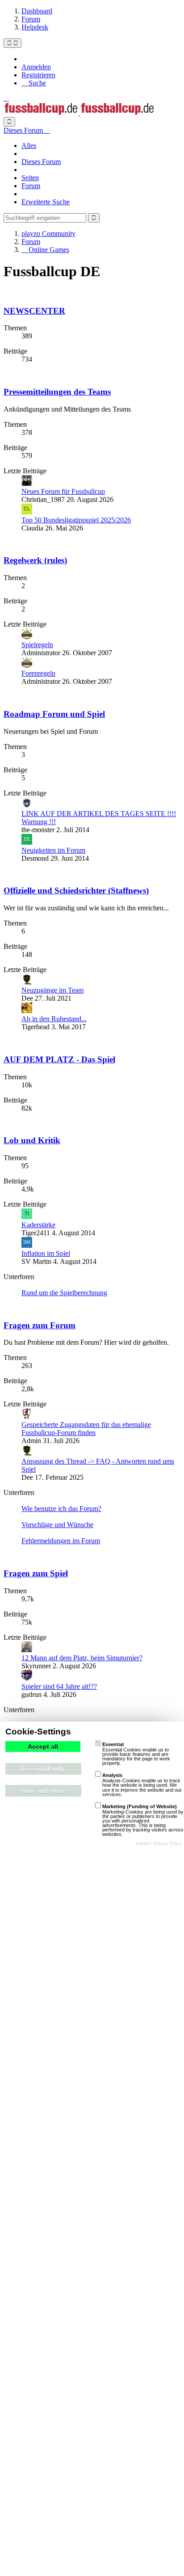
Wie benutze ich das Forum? (61, 1509)
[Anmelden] (6, 98)
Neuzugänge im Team (52, 990)
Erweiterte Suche (46, 202)
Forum (31, 186)
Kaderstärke (38, 1225)
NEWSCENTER (34, 311)
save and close (43, 1791)
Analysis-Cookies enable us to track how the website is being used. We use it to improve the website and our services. (142, 1785)
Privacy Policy (168, 1843)
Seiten (30, 178)
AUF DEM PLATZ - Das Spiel (59, 1059)
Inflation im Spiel (46, 1253)
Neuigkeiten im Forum (53, 850)
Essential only (43, 1769)
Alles (29, 145)
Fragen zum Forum (40, 1325)
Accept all (43, 1747)
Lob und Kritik (32, 1140)
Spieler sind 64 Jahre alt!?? (59, 1686)
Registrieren (38, 75)
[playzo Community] (79, 113)
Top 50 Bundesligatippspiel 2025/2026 (76, 520)
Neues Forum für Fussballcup (63, 491)
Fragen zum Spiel (36, 1573)
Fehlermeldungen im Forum (61, 1541)
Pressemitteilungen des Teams (57, 392)
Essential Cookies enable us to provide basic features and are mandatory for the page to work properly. (136, 1754)
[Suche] (9, 122)
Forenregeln (38, 673)
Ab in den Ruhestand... (54, 1019)
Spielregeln (37, 645)
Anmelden (36, 67)
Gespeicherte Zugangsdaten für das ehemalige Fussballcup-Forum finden (86, 1429)
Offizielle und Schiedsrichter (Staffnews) (76, 890)
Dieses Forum (41, 162)
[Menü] (13, 43)
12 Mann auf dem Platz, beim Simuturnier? (82, 1658)
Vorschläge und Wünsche (57, 1525)
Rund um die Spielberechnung (64, 1293)
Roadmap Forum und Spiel (54, 714)
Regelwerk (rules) (35, 560)
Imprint (143, 1843)
